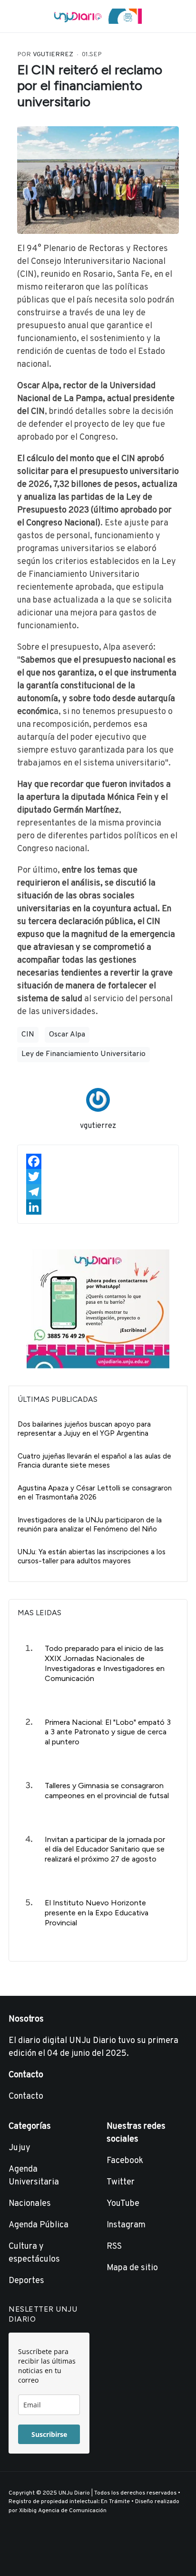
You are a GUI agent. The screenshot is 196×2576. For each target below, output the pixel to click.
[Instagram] (27, 2554)
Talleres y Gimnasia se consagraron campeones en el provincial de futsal (107, 1791)
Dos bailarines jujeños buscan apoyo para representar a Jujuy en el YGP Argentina (84, 1429)
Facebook (125, 2161)
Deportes (26, 2281)
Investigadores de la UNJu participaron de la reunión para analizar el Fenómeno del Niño (90, 1525)
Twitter (121, 2182)
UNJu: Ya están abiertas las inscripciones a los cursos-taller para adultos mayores (92, 1557)
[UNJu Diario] (98, 16)
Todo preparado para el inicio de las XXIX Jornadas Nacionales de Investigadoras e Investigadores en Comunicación (105, 1663)
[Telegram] (98, 1192)
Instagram (126, 2225)
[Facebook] (98, 1161)
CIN (28, 1035)
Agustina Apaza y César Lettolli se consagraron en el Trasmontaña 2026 (95, 1493)
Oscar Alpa (67, 1035)
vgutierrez (98, 1126)
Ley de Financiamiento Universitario (83, 1054)
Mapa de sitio (132, 2268)
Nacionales (30, 2204)
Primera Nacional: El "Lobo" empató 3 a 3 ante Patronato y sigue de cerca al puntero (108, 1732)
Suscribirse (49, 2434)
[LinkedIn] (98, 1207)
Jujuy (20, 2148)
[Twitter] (98, 1177)
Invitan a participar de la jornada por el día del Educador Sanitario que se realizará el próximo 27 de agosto (105, 1849)
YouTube (123, 2204)
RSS (114, 2247)
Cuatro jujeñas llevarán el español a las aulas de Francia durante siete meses (94, 1461)
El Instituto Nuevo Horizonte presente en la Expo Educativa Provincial (97, 1913)
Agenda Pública (39, 2225)
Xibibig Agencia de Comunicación (63, 2511)
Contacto (26, 2097)
